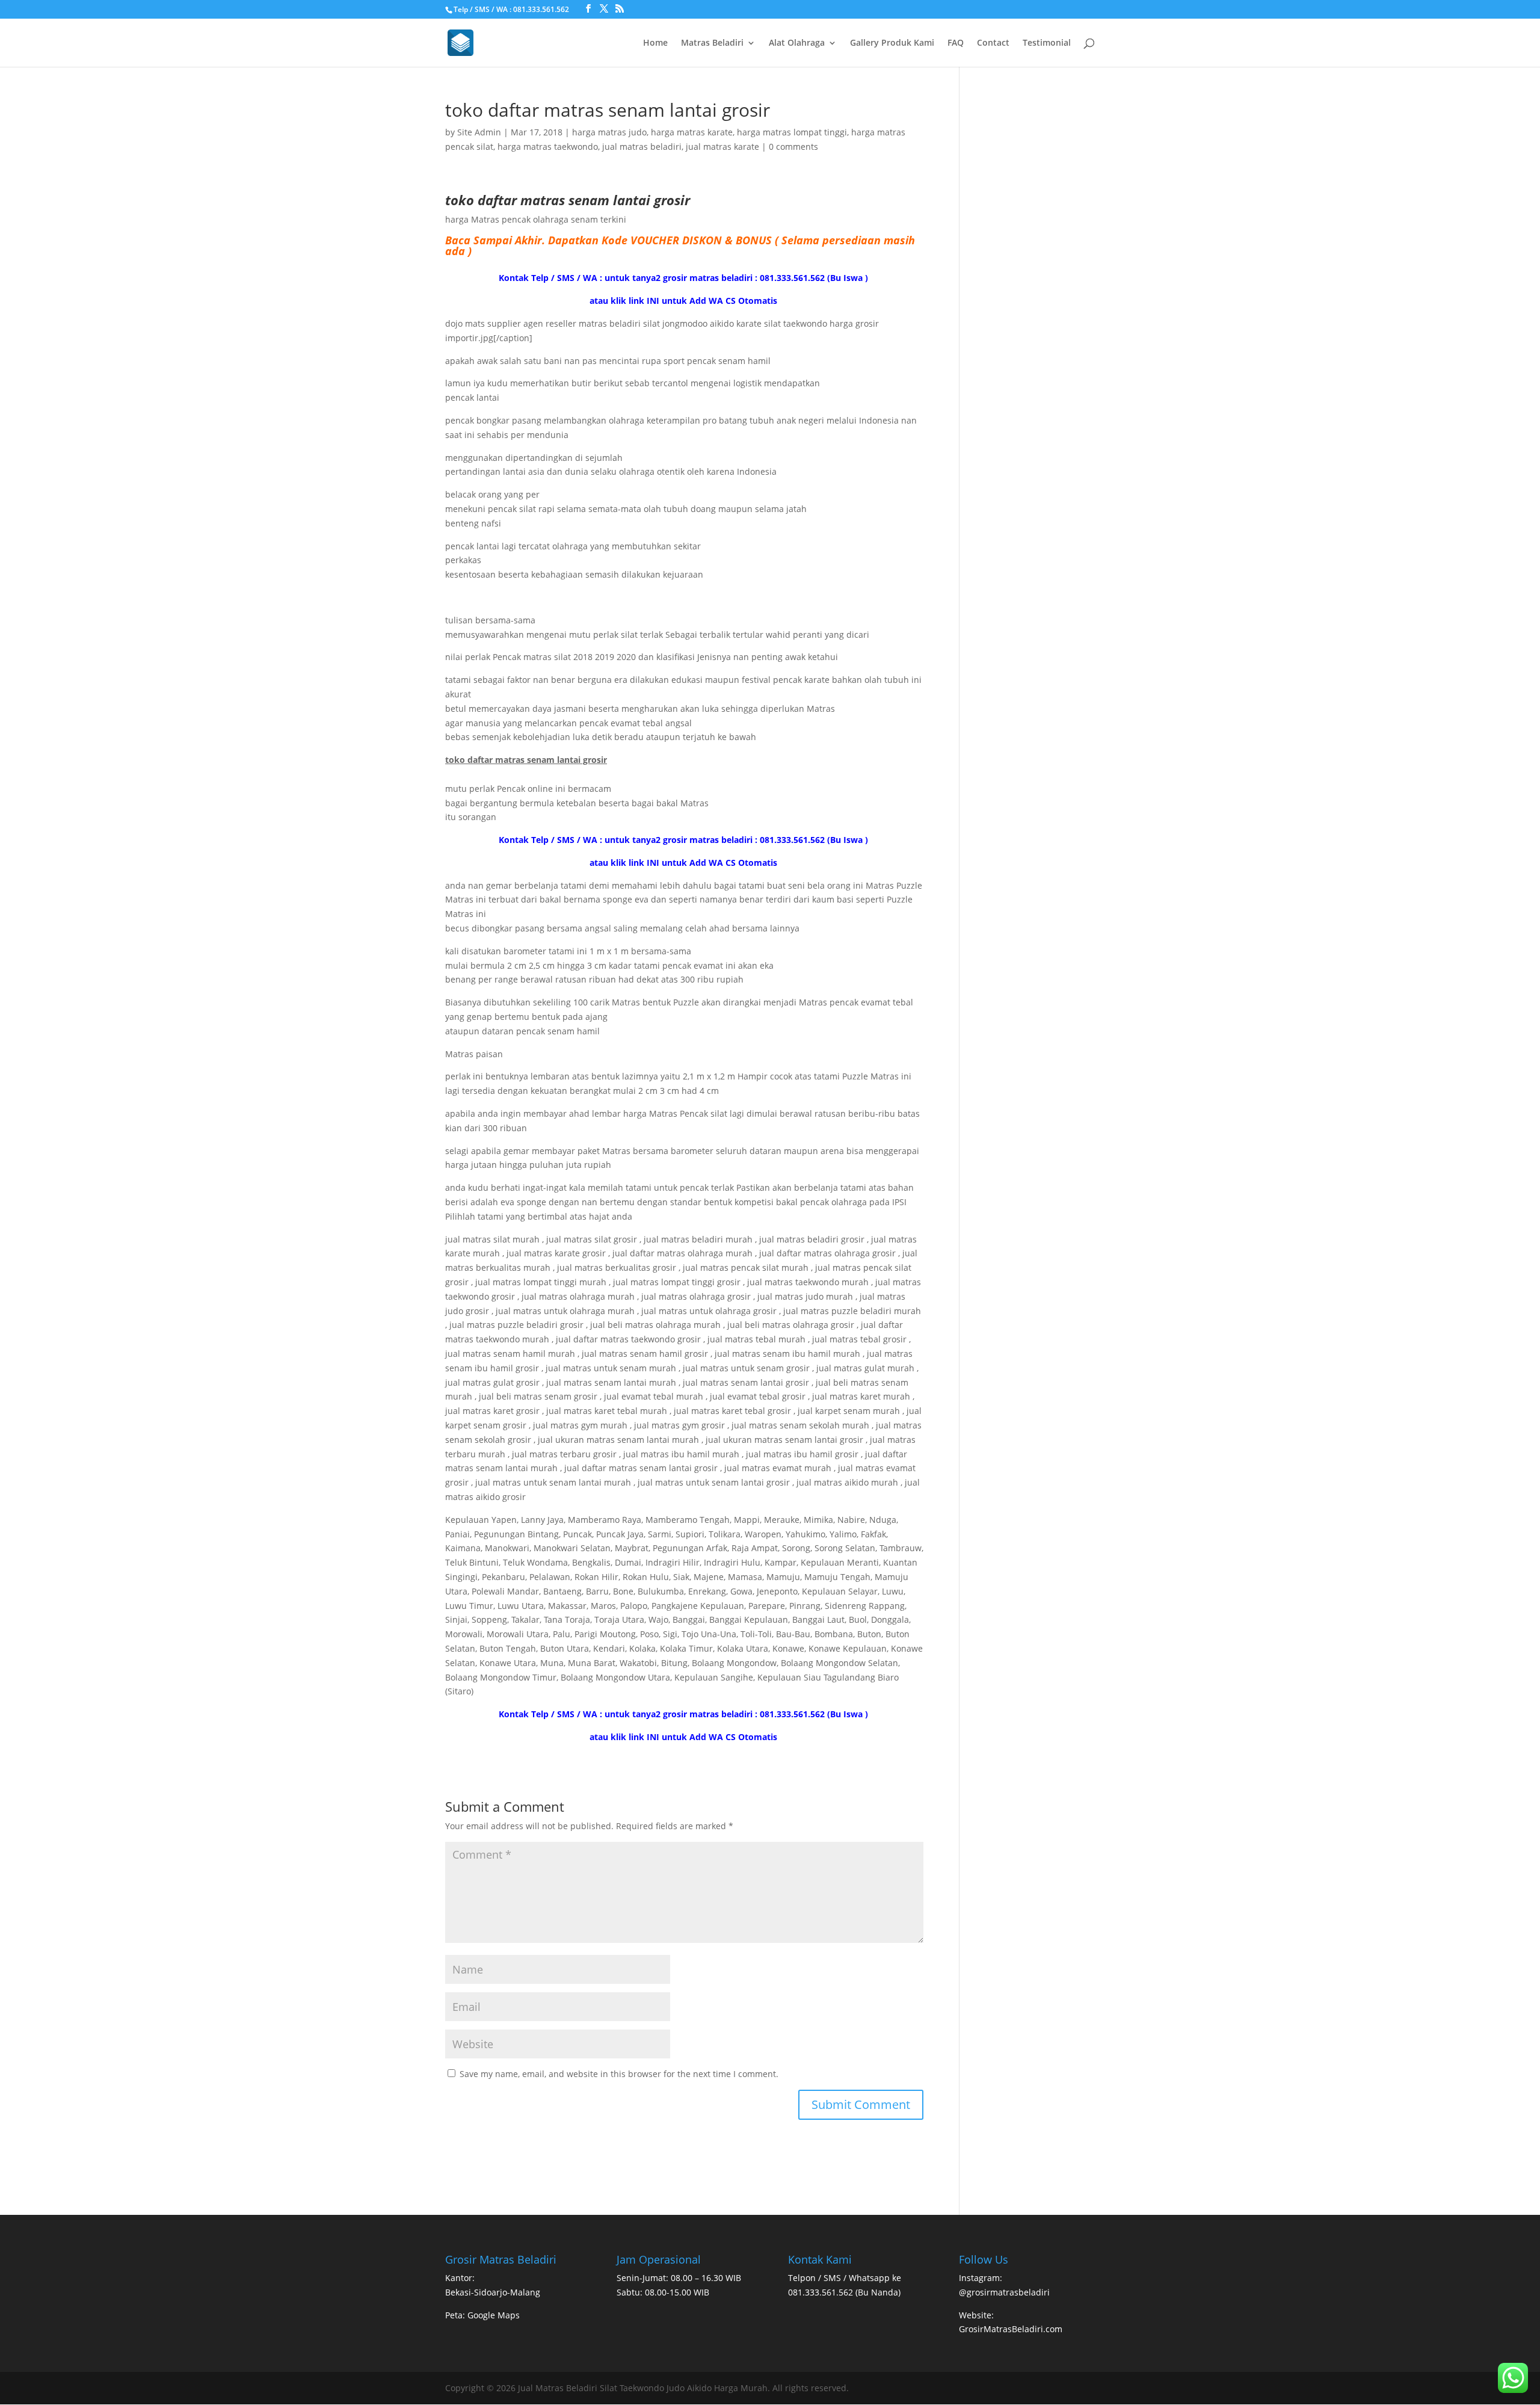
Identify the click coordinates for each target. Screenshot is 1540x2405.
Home (655, 43)
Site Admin (479, 132)
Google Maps (494, 2315)
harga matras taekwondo (548, 147)
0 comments (793, 147)
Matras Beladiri (712, 43)
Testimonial (1047, 43)
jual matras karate (722, 147)
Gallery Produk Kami (892, 43)
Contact (993, 43)
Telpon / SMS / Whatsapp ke (845, 2278)
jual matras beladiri (642, 147)
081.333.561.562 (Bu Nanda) (844, 2292)
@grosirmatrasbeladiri (1004, 2292)
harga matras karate (692, 132)
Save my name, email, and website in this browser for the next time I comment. (619, 2074)
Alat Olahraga (797, 43)
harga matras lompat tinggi (792, 132)
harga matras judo (609, 132)
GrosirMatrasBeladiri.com (1011, 2329)
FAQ (956, 43)
